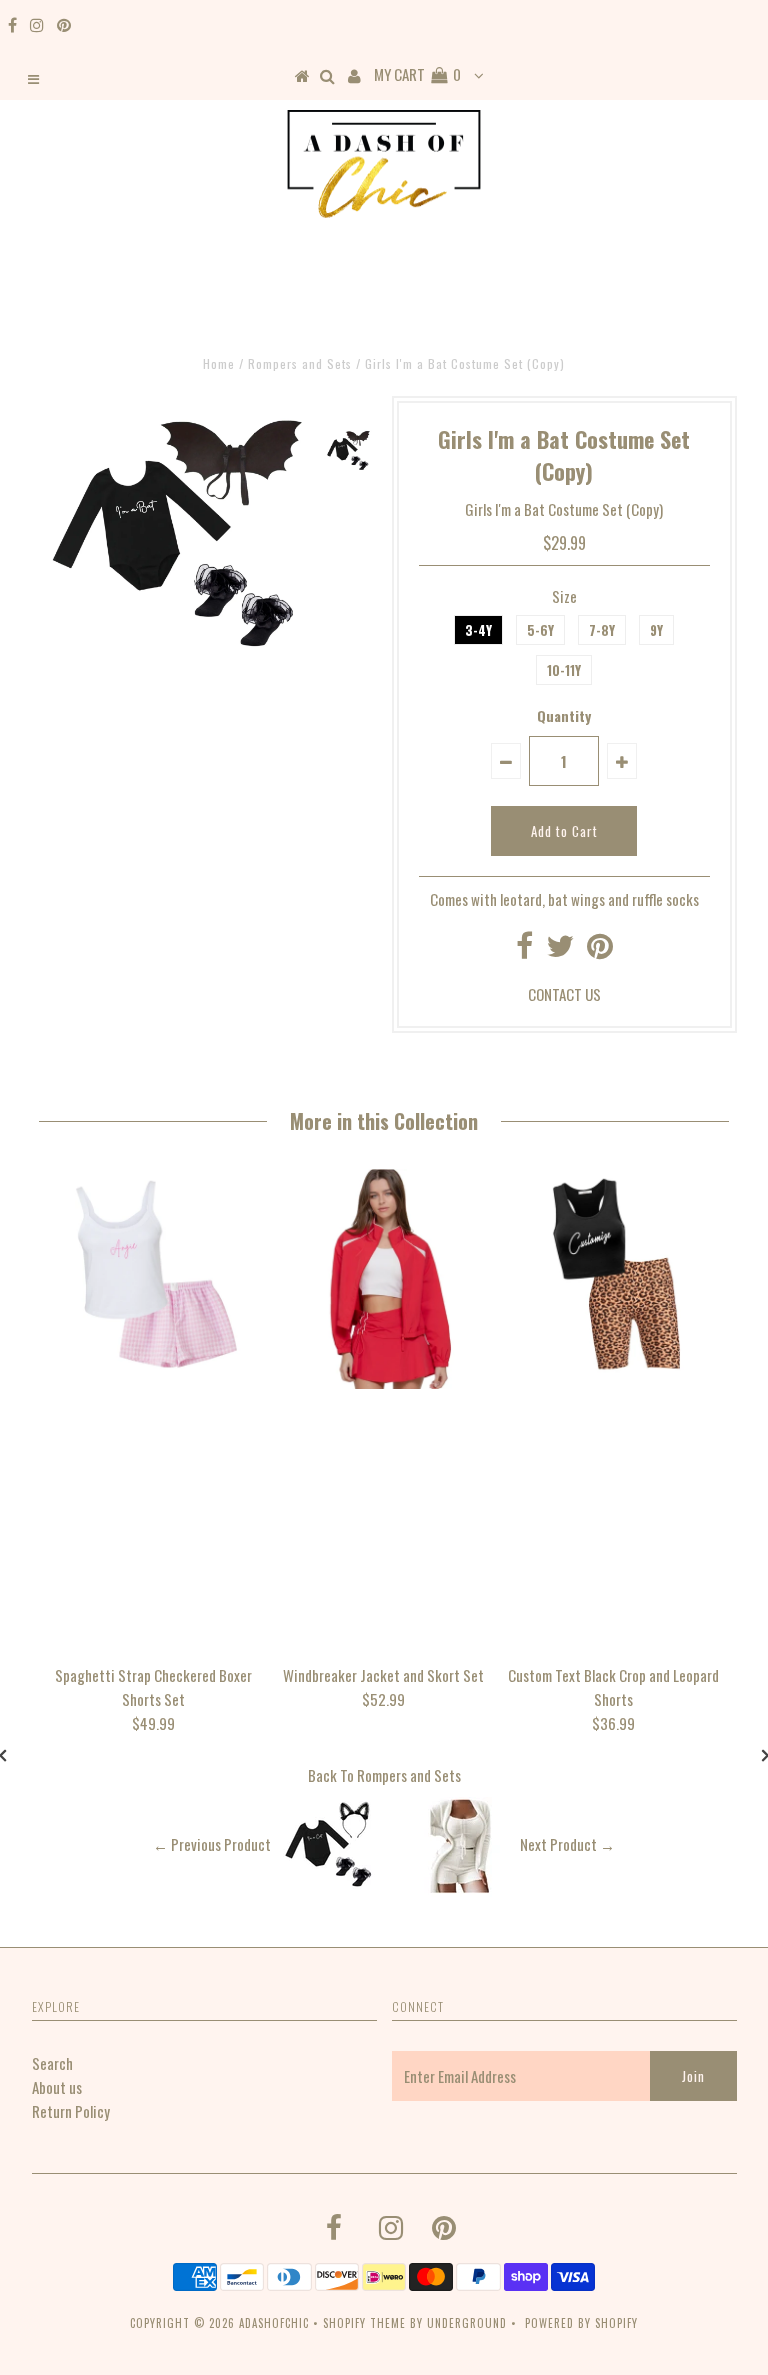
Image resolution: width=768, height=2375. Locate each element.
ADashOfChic (274, 2323)
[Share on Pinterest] (600, 950)
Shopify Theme (364, 2323)
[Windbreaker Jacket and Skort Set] (384, 1382)
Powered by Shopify (581, 2323)
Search (52, 2063)
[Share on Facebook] (524, 950)
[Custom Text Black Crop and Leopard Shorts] (614, 1382)
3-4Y (478, 630)
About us (57, 2087)
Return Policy (71, 2111)
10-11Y (564, 670)
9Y (656, 630)
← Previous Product (212, 1845)
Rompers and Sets (409, 1775)
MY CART (417, 74)
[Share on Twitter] (560, 950)
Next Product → (567, 1845)
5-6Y (540, 630)
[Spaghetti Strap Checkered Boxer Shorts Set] (154, 1382)
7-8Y (602, 630)
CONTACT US (564, 994)
